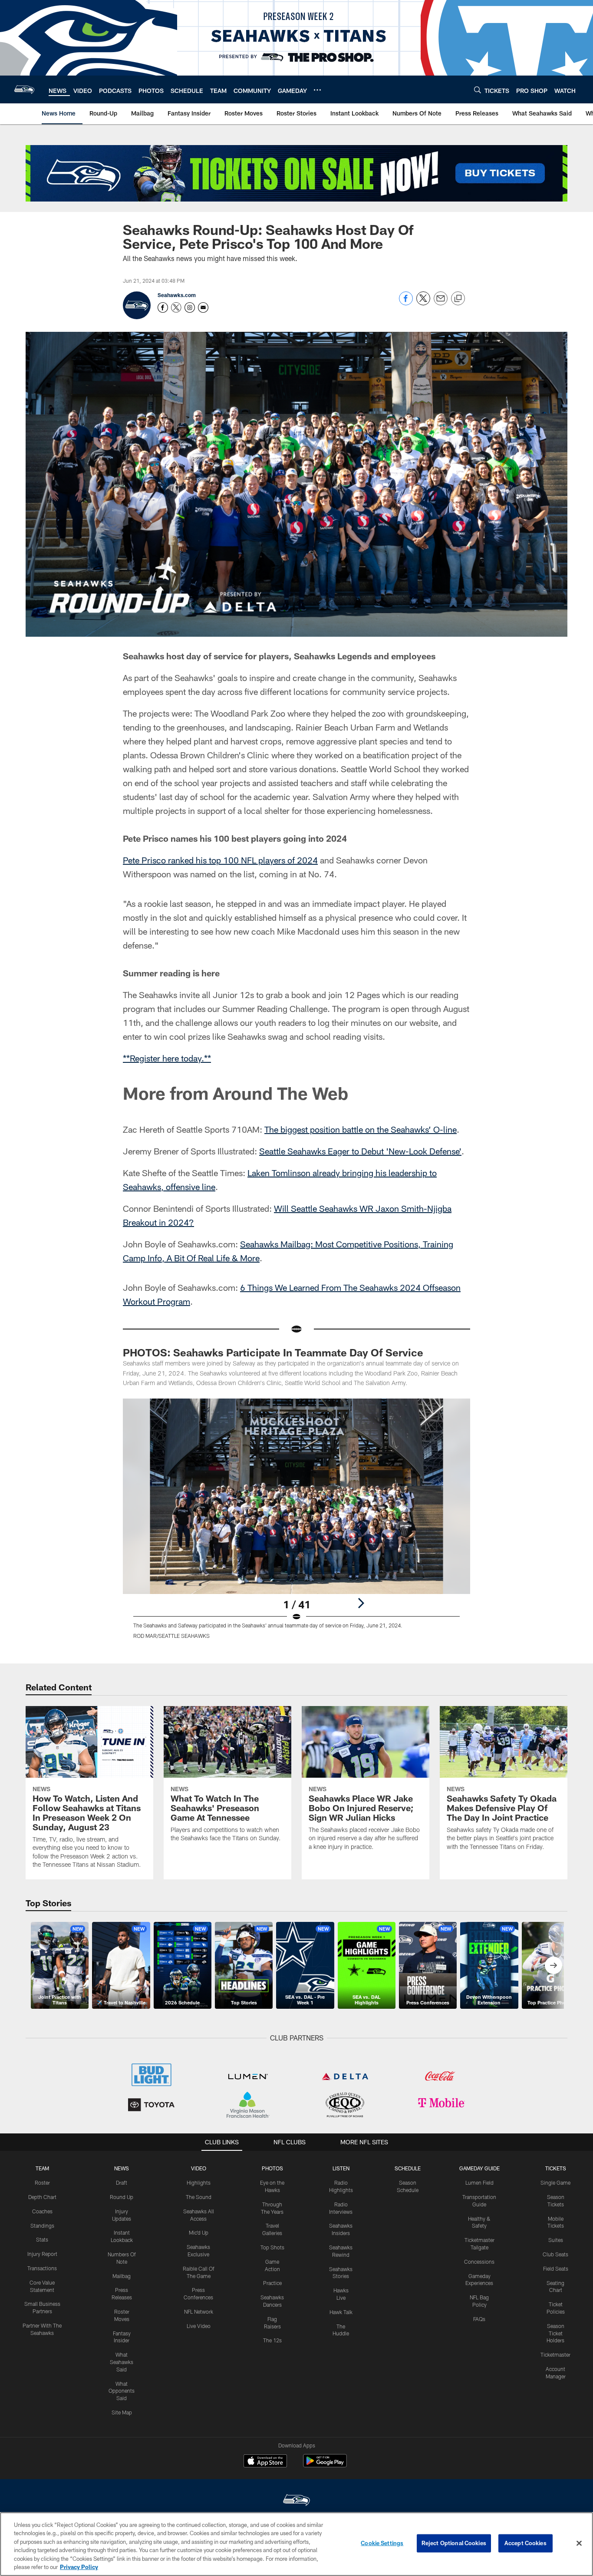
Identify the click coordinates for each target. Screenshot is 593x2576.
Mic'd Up (199, 2232)
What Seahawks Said (122, 2362)
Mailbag (122, 2276)
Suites (556, 2240)
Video (199, 2168)
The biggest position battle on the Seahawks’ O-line (361, 1129)
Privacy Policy (79, 2567)
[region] (296, 2544)
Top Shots (272, 2247)
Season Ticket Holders (555, 2333)
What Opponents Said (122, 2391)
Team (42, 2168)
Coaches (42, 2211)
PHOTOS (272, 2168)
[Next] (361, 1603)
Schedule (408, 2168)
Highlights (199, 2182)
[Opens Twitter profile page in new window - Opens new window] (176, 308)
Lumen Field (479, 2182)
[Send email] (441, 303)
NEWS (122, 2168)
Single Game (555, 2182)
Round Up (122, 2197)
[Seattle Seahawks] (296, 2501)
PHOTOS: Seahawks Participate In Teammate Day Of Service (273, 1352)
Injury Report (42, 2254)
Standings (42, 2225)
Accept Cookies (525, 2543)
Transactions (42, 2268)
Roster (42, 2182)
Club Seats (555, 2254)
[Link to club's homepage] (24, 89)
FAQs (479, 2319)
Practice (272, 2283)
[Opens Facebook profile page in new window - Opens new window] (163, 308)
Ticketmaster (555, 2354)
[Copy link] (458, 299)
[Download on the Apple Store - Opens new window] (265, 2462)
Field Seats (556, 2268)
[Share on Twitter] (423, 303)
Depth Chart (42, 2197)
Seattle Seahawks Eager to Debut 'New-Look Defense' (360, 1151)
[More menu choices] (317, 90)
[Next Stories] (553, 1965)
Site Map (122, 2412)
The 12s (272, 2340)
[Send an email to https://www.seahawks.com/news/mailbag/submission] (203, 308)
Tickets (556, 2168)
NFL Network (199, 2311)
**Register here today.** (167, 1058)
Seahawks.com (177, 295)
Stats (42, 2239)
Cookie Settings (382, 2543)
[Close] (579, 2543)
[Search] (478, 90)
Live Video (199, 2326)
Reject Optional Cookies (454, 2543)
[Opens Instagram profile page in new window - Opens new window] (190, 308)
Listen (341, 2168)
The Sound (199, 2197)
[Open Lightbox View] (296, 1524)
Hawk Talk (341, 2312)
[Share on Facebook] (406, 303)
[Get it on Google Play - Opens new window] (325, 2465)
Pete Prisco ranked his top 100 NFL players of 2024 (220, 860)
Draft (122, 2182)
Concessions (479, 2262)
